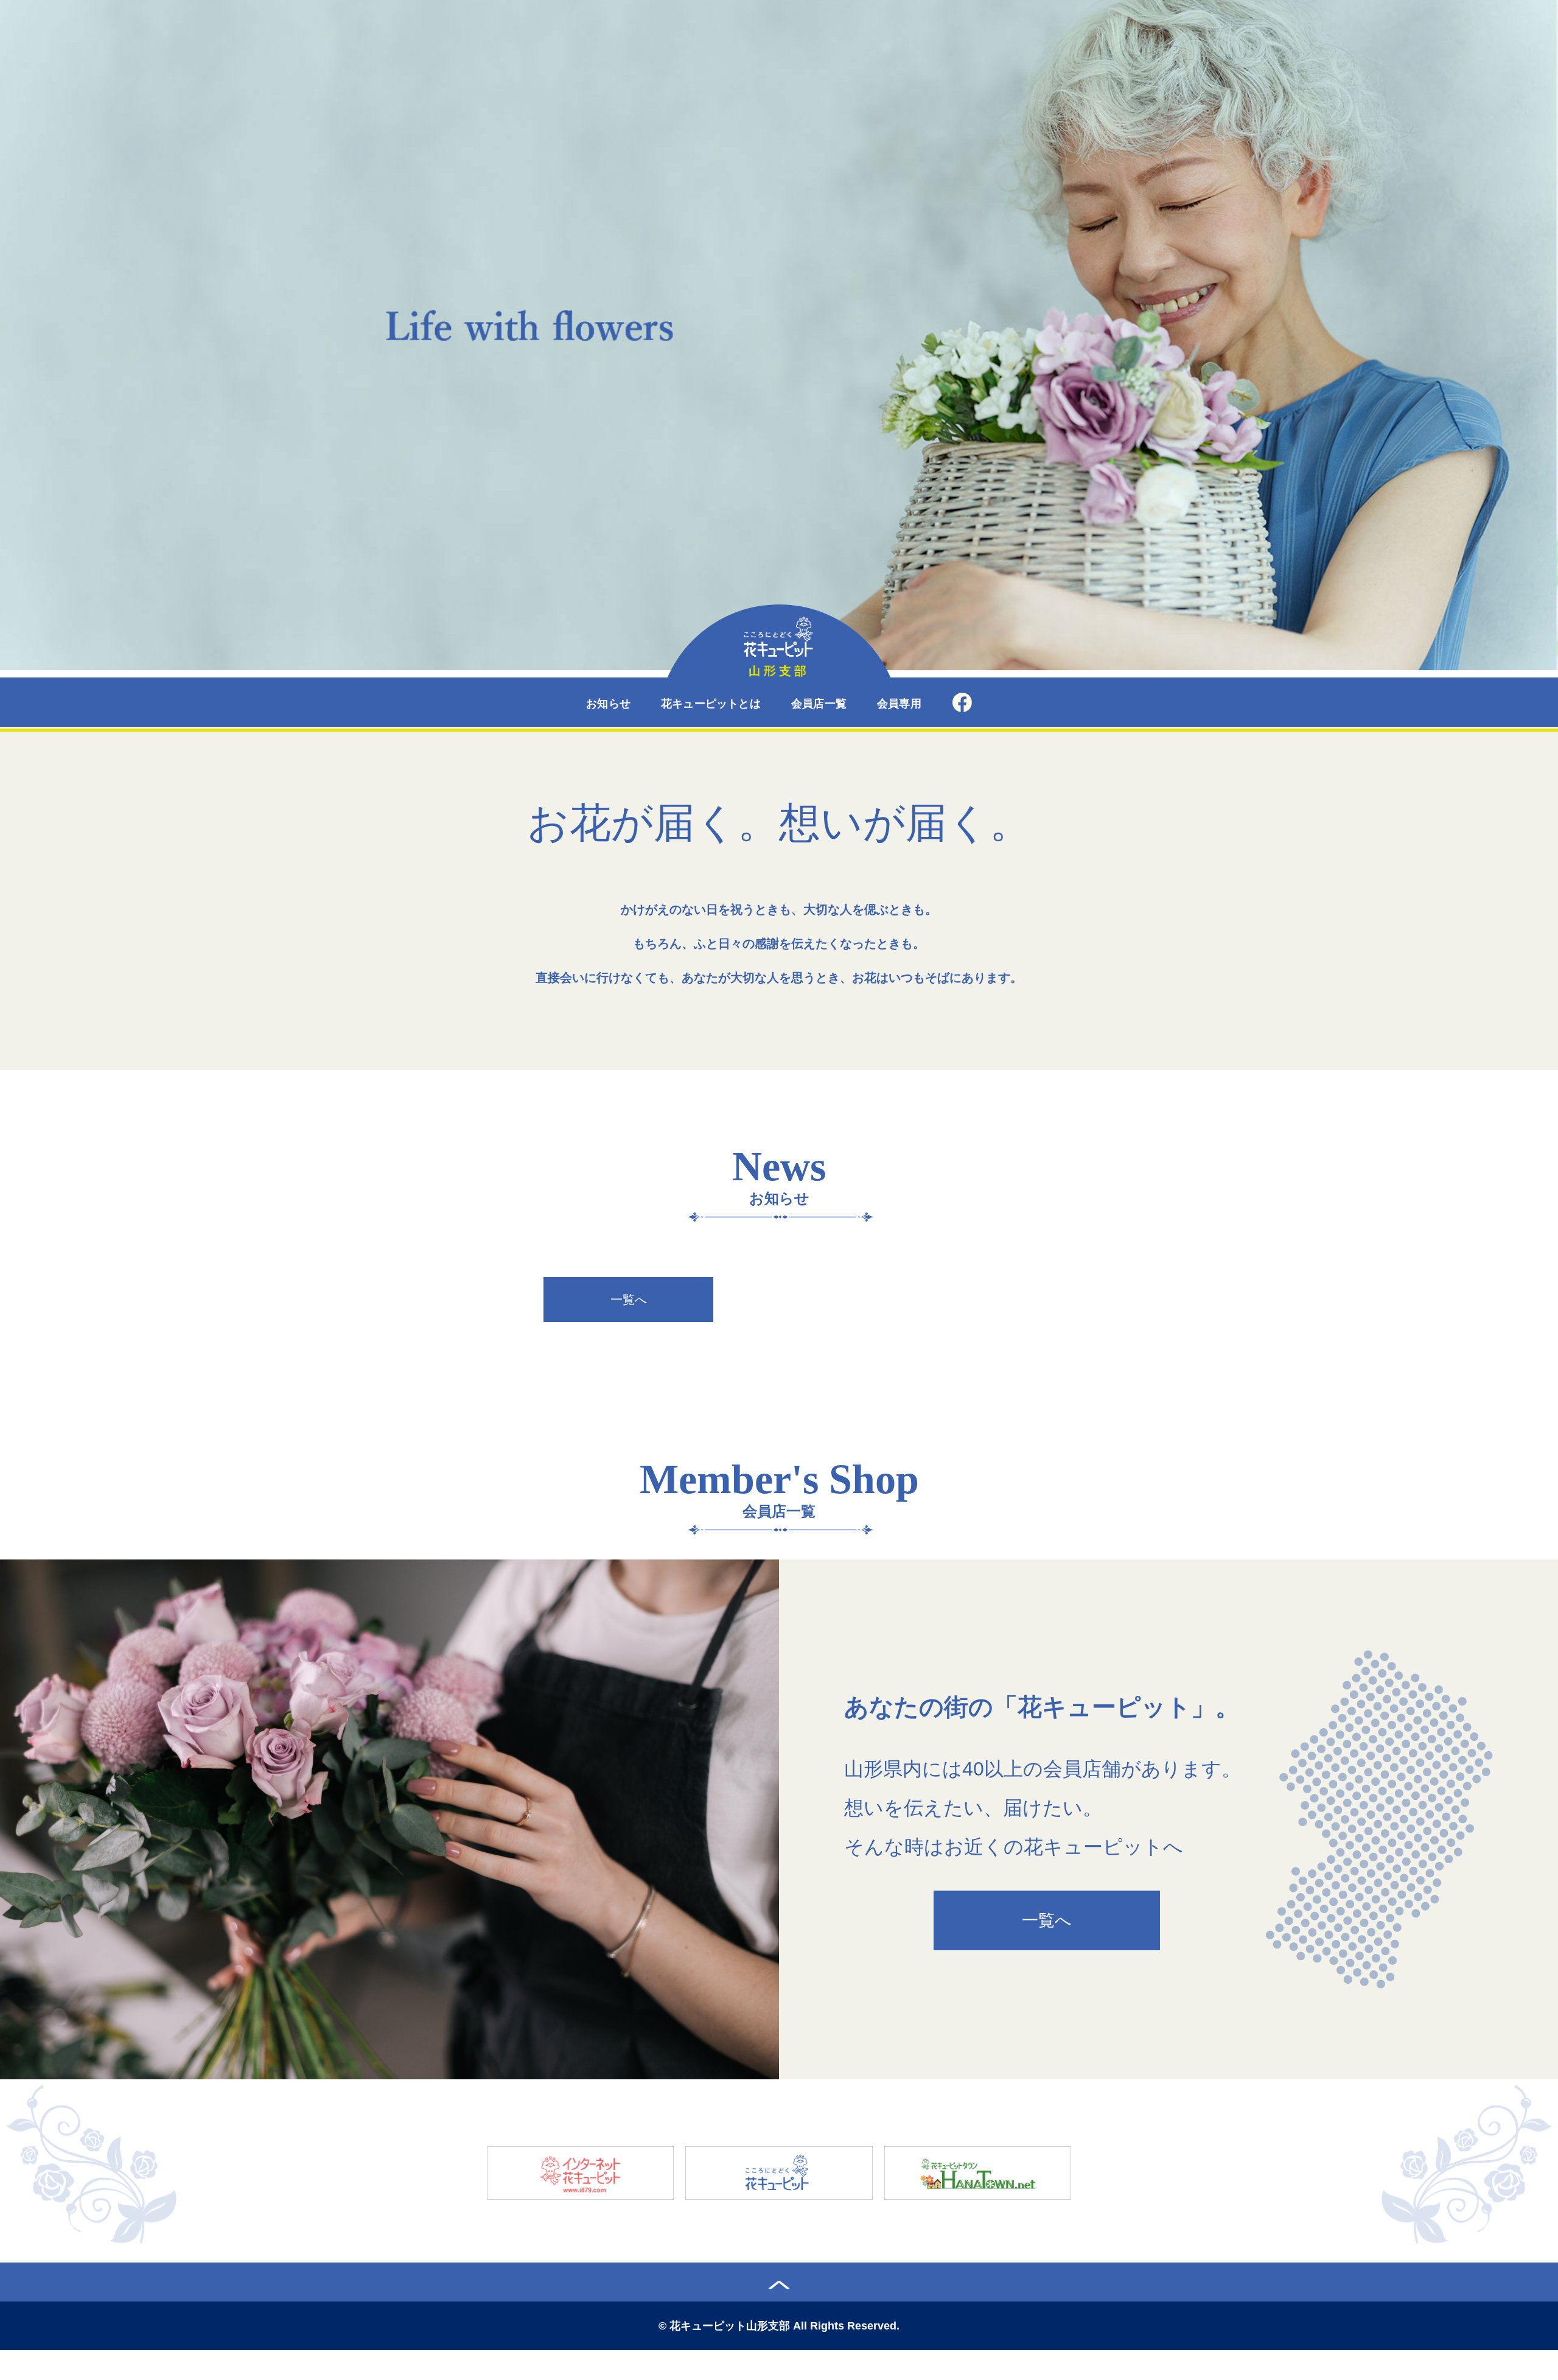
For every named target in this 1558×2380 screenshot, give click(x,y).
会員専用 (899, 704)
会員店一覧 (819, 704)
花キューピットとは (711, 704)
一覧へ (629, 1300)
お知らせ (608, 704)
